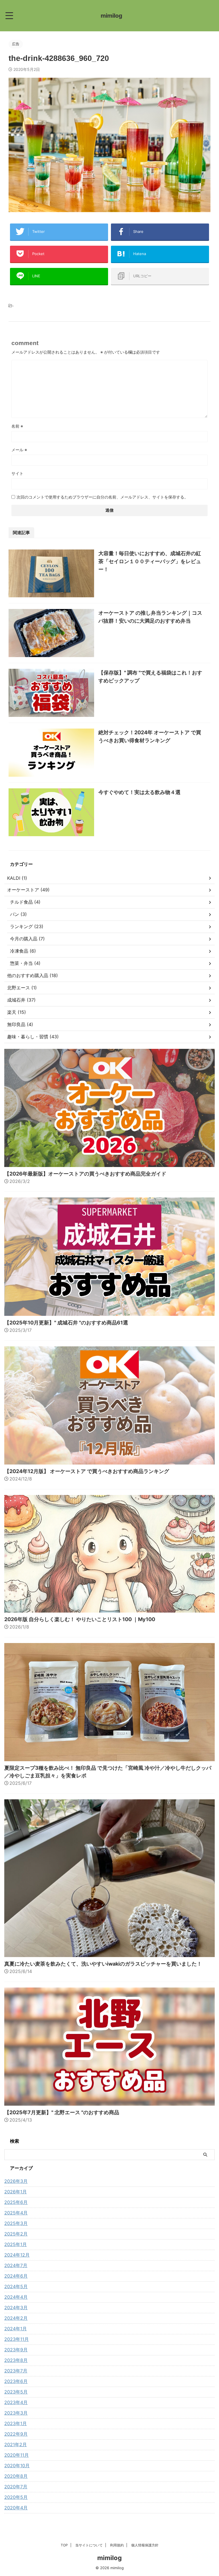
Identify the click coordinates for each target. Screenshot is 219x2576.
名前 (17, 426)
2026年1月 (16, 2192)
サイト (17, 473)
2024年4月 (16, 2297)
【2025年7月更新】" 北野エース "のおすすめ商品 (62, 2112)
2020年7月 (16, 2487)
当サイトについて (89, 2545)
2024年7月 (16, 2265)
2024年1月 (16, 2329)
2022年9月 (16, 2434)
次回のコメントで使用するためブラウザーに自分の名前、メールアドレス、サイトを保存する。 (102, 497)
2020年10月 (17, 2466)
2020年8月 (16, 2476)
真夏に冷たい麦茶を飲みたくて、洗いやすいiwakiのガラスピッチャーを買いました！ (103, 1964)
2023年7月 (16, 2371)
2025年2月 (16, 2234)
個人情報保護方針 (145, 2545)
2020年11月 (17, 2455)
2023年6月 (16, 2381)
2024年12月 (17, 2255)
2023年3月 (16, 2413)
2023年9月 (16, 2350)
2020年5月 (16, 2497)
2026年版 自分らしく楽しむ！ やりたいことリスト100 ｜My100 (80, 1619)
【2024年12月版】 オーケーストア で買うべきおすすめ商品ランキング (87, 1471)
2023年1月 (16, 2423)
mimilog (111, 16)
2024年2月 (16, 2318)
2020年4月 (16, 2508)
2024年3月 (16, 2308)
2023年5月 (16, 2392)
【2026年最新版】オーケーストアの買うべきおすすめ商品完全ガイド (85, 1174)
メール (19, 450)
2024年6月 (16, 2276)
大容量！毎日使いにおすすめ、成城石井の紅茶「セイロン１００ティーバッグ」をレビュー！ (150, 561)
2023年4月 (16, 2402)
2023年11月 (17, 2339)
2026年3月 (16, 2181)
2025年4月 (16, 2213)
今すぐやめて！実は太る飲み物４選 (139, 792)
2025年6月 (16, 2202)
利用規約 (117, 2545)
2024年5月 (16, 2286)
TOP (64, 2545)
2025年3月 (16, 2223)
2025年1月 (16, 2244)
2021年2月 (16, 2444)
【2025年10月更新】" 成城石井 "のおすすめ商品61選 (66, 1323)
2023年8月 (16, 2360)
